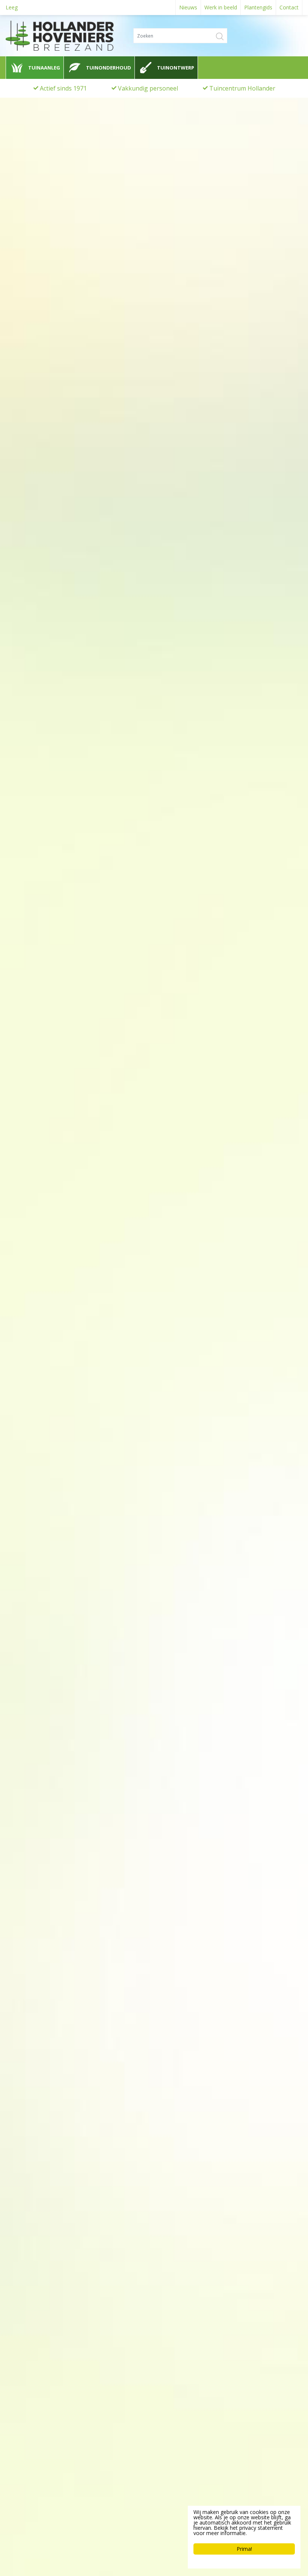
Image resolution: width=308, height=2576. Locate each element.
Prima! (244, 2549)
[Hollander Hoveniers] (75, 36)
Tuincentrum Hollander (242, 88)
